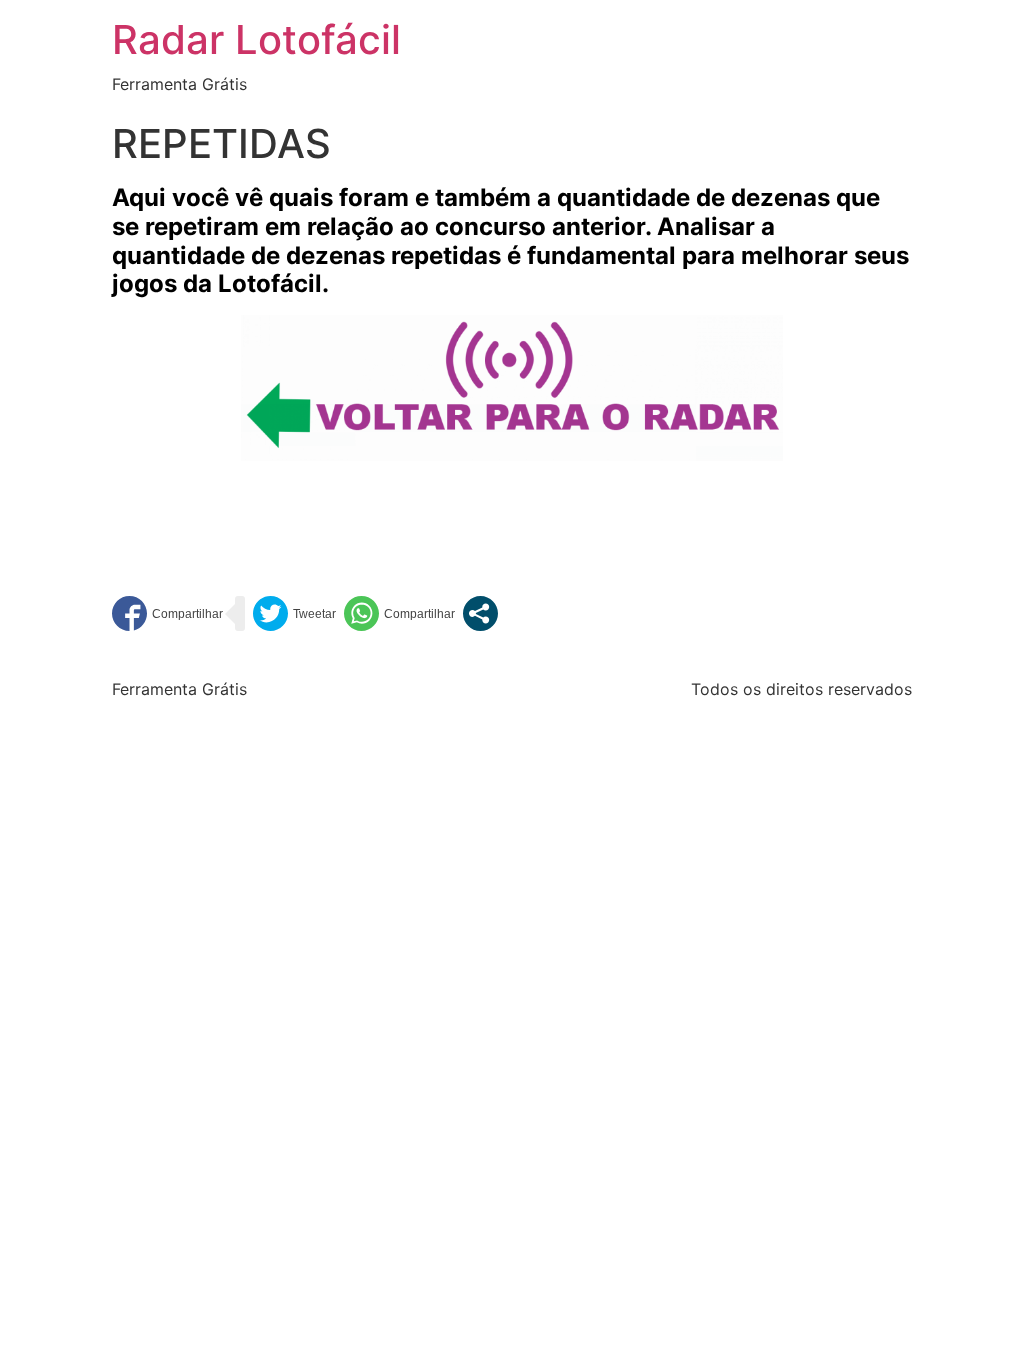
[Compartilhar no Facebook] (167, 613)
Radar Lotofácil (256, 39)
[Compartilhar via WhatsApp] (399, 613)
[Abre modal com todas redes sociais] (480, 613)
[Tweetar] (294, 613)
